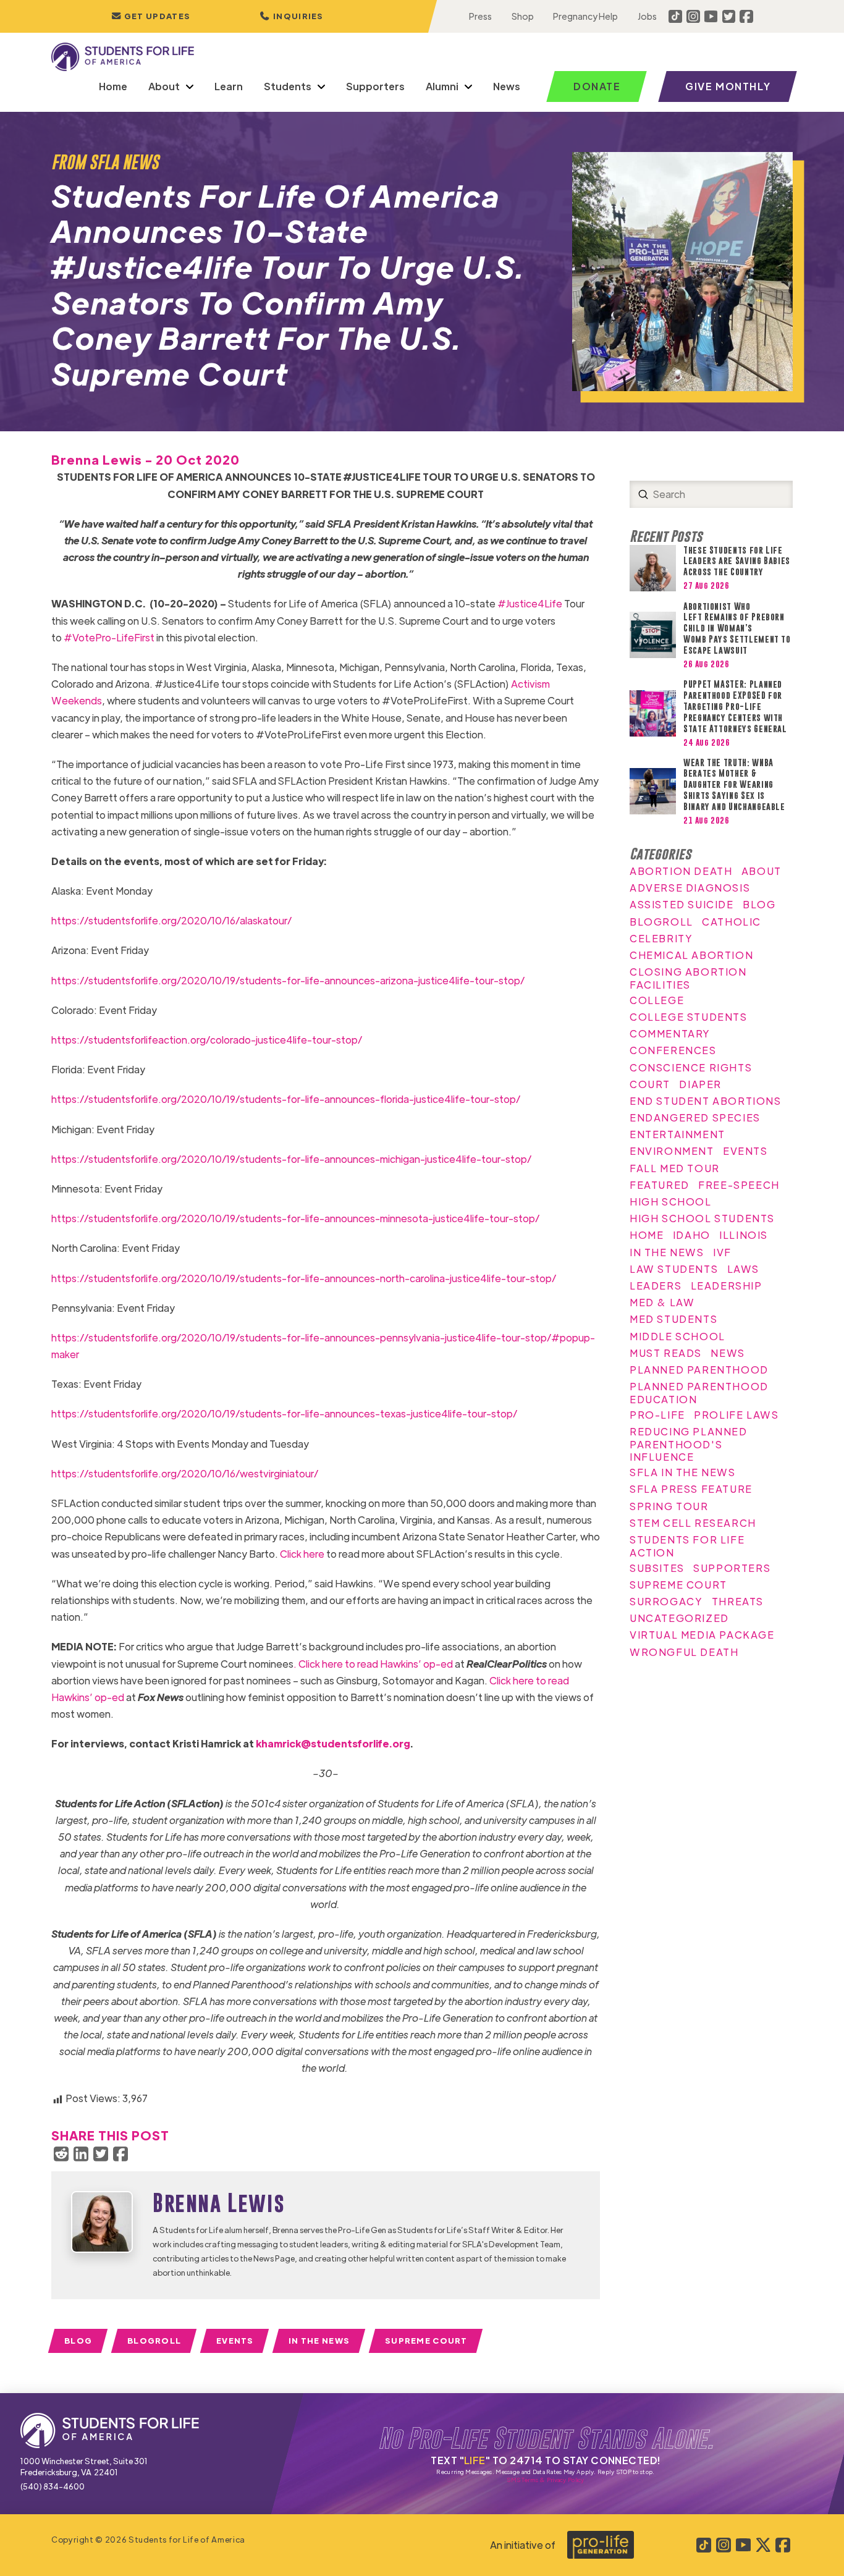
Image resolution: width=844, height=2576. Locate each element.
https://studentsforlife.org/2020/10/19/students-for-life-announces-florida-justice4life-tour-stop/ (286, 1099)
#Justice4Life (530, 603)
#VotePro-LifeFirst (109, 637)
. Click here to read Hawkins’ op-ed (373, 1664)
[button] (292, 16)
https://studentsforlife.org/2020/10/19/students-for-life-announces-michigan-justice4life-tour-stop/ (291, 1159)
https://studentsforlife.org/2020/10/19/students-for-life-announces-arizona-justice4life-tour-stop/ (288, 980)
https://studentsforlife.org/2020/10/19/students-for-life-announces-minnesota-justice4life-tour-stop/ (295, 1218)
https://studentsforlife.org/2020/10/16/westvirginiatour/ (185, 1473)
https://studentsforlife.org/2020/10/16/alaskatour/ (171, 920)
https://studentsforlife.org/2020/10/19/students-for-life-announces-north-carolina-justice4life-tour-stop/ (304, 1278)
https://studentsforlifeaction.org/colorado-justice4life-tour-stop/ (207, 1040)
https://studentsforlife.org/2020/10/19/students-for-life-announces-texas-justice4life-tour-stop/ (284, 1413)
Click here (302, 1554)
